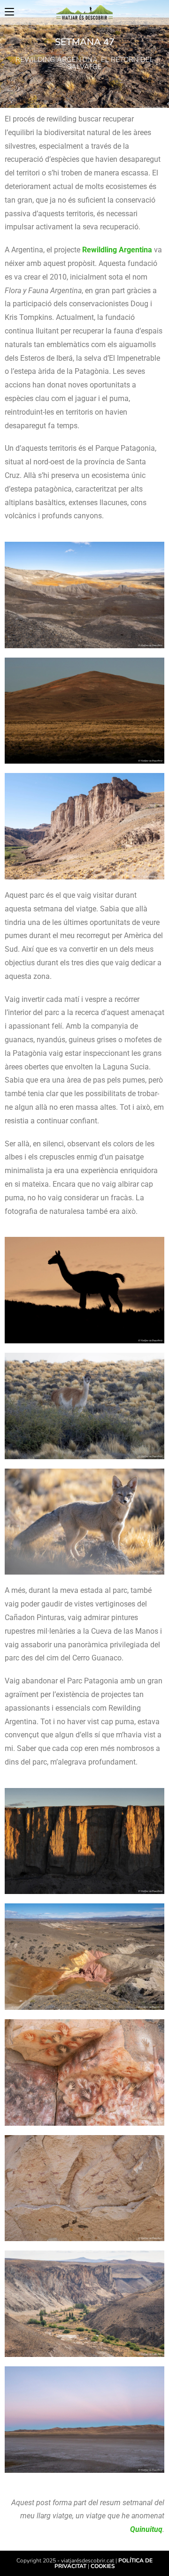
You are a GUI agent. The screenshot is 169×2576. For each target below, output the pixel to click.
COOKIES (103, 2566)
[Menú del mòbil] (9, 12)
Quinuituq (146, 2529)
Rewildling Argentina (117, 250)
